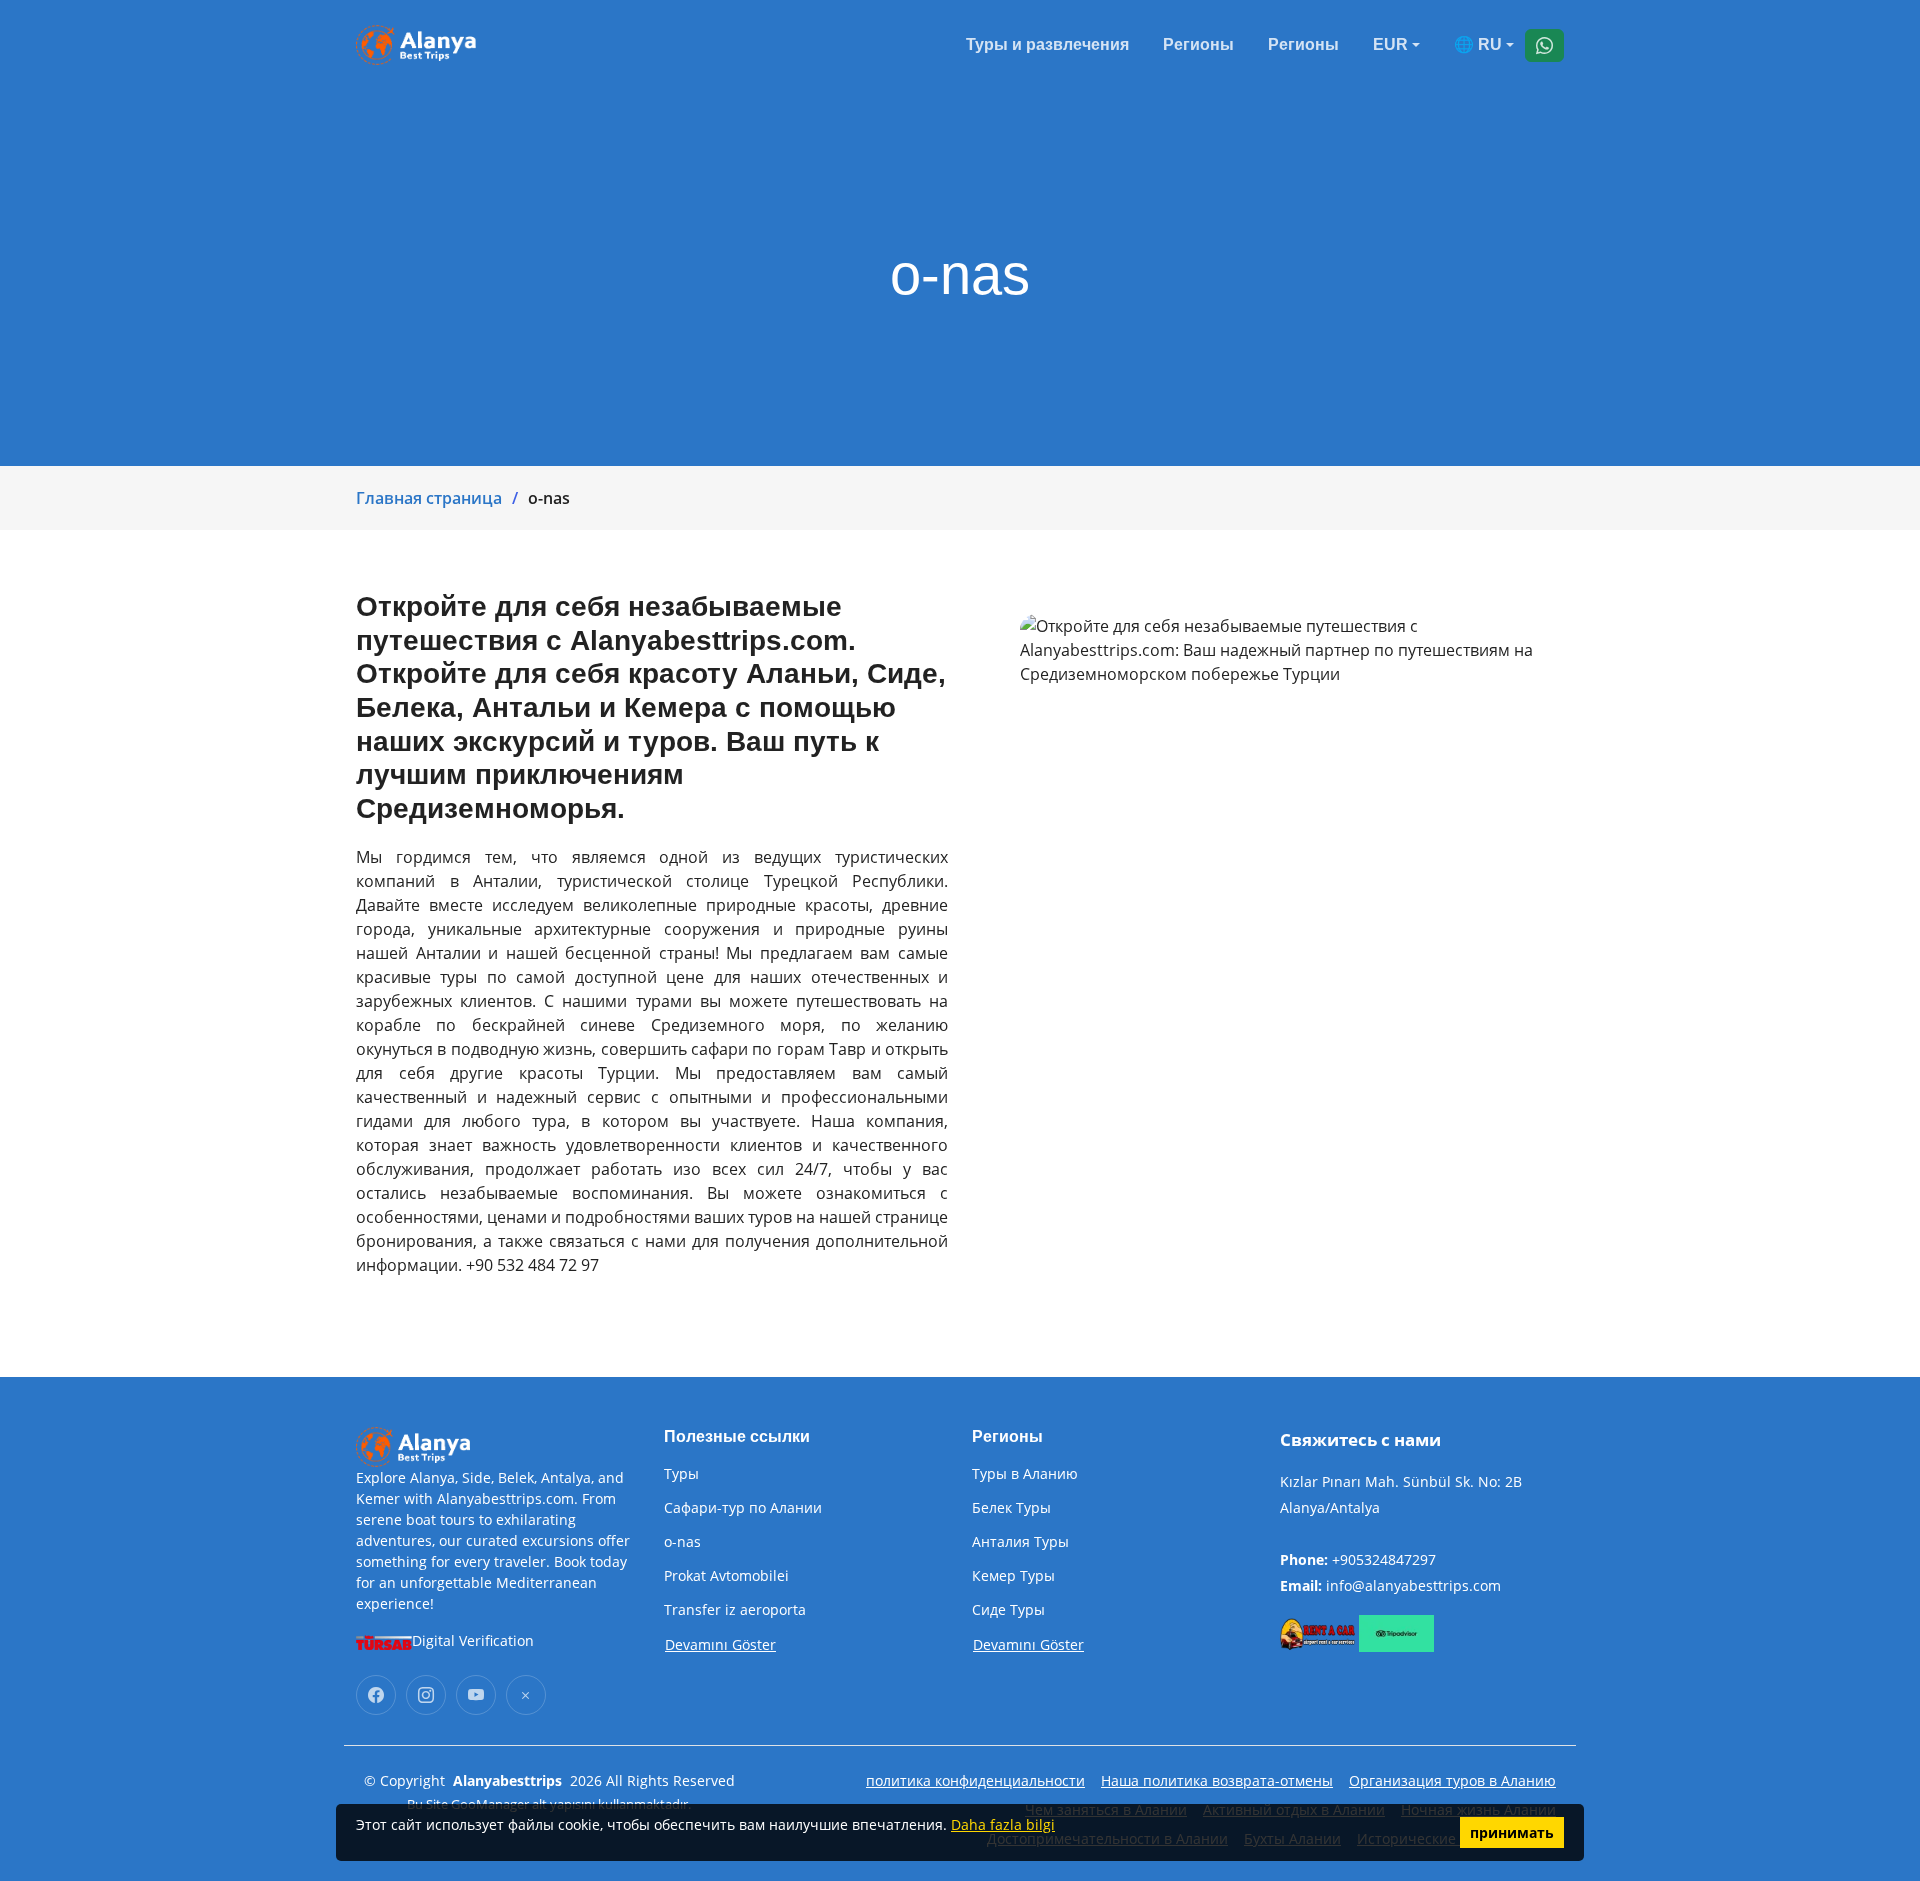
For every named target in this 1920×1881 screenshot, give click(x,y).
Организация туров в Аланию (1452, 1780)
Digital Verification (473, 1640)
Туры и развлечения (1047, 44)
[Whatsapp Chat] (1544, 45)
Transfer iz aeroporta (735, 1610)
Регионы (1198, 44)
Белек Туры (1011, 1508)
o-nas (682, 1542)
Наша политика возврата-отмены (1217, 1780)
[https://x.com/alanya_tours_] (526, 1695)
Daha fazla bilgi (1003, 1824)
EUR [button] (1390, 44)
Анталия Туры (1020, 1542)
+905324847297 (1384, 1559)
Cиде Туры (1008, 1610)
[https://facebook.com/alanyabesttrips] (376, 1695)
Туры (681, 1474)
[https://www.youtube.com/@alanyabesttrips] (476, 1695)
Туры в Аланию (1025, 1474)
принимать (1512, 1832)
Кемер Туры (1013, 1576)
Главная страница (429, 498)
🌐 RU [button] (1478, 44)
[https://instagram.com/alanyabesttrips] (426, 1695)
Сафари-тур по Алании (743, 1508)
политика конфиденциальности (975, 1780)
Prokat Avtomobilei (726, 1576)
